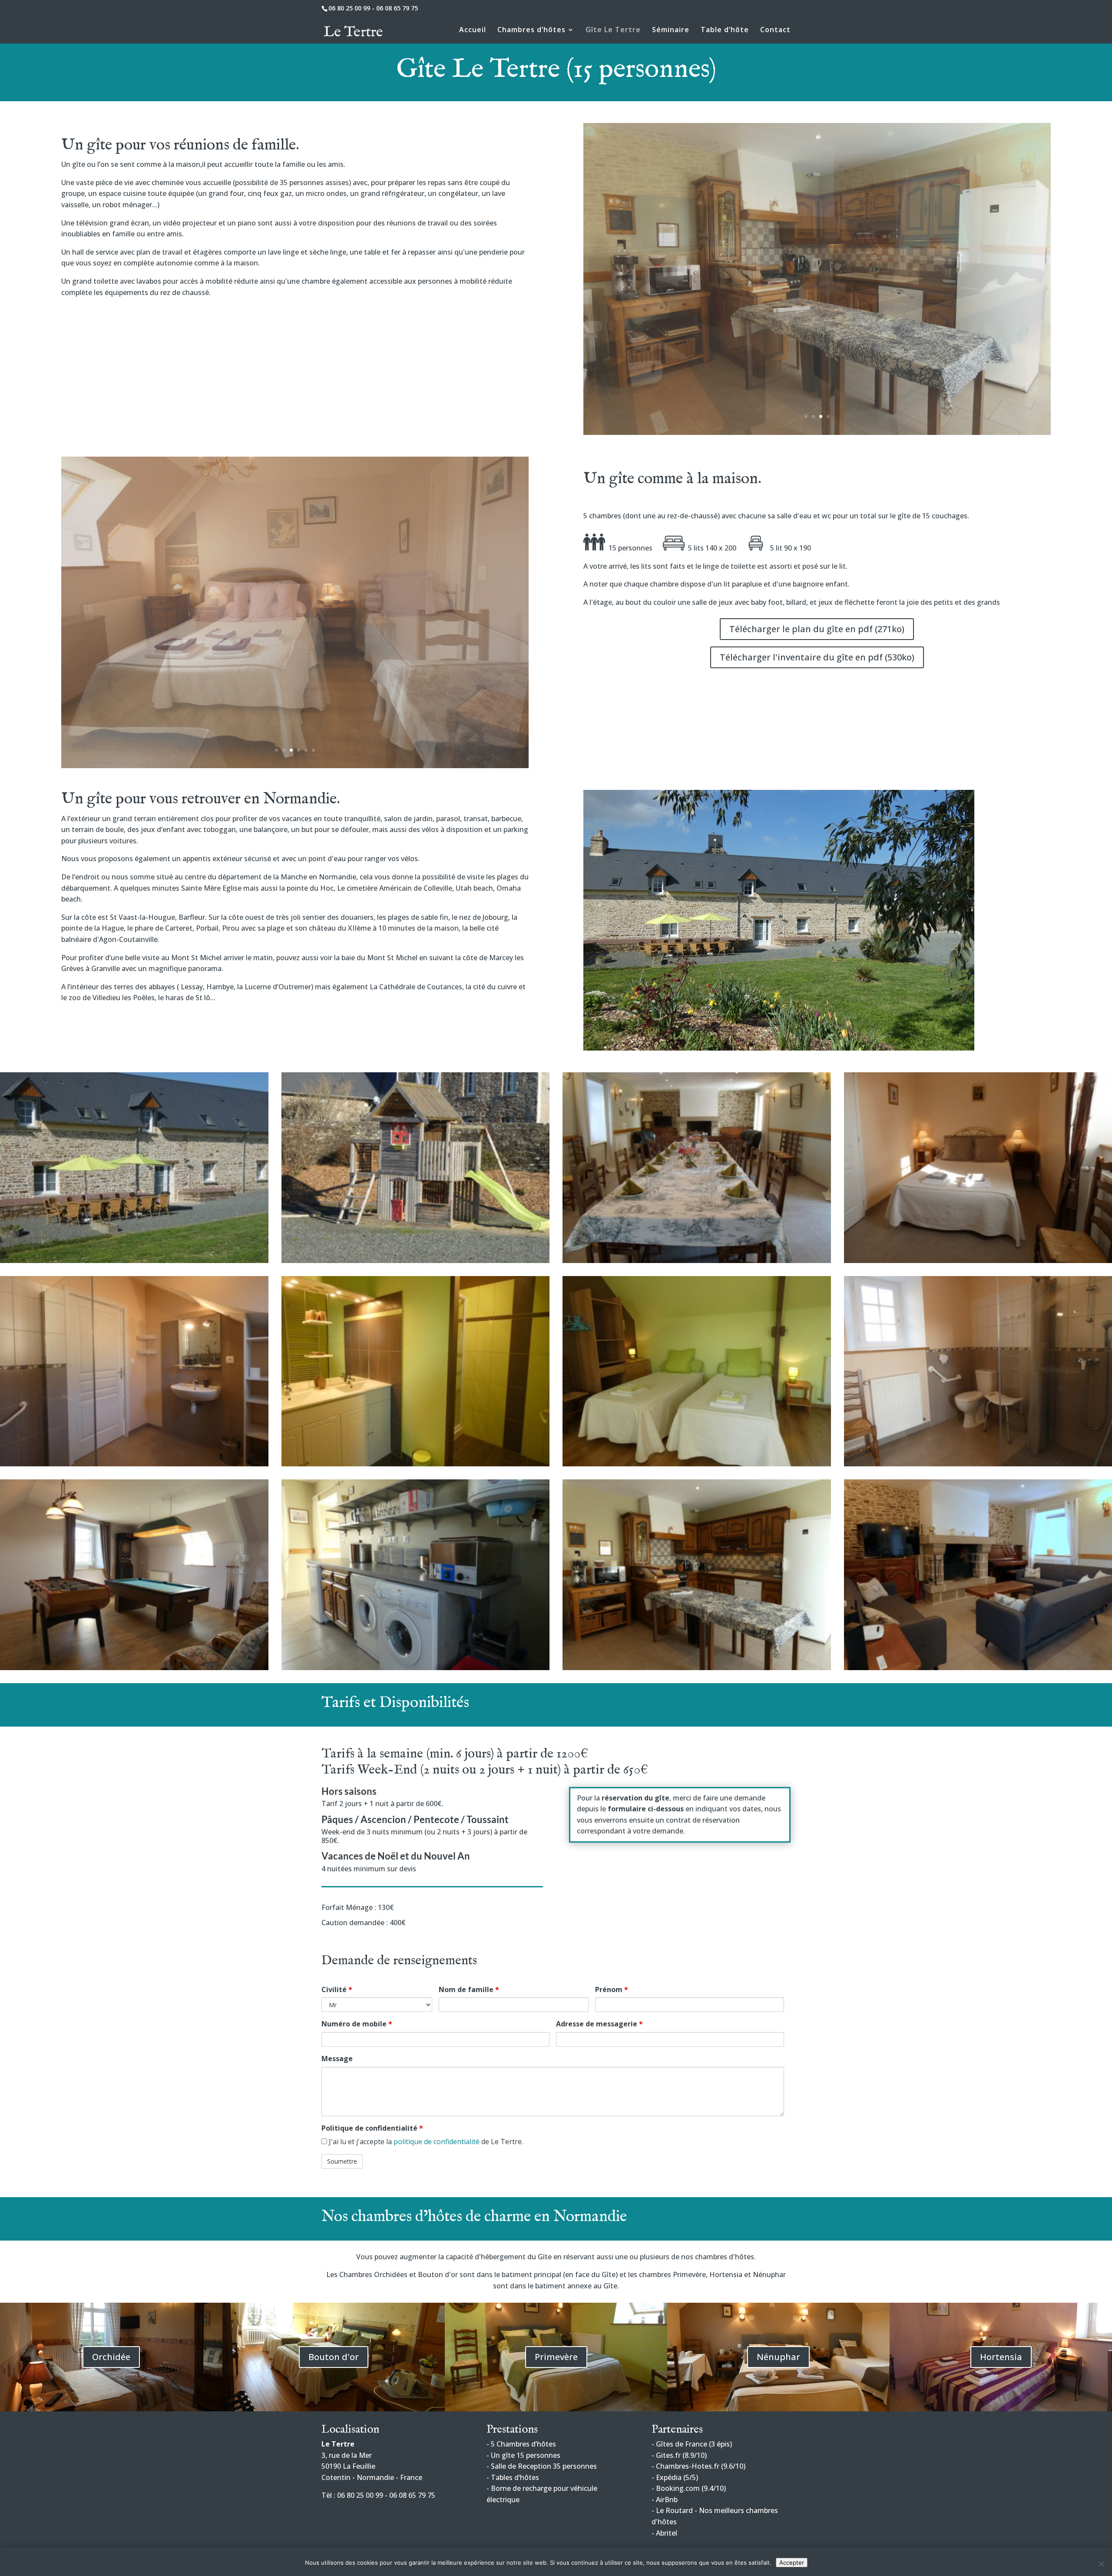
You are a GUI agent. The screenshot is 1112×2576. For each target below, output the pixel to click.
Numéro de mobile (357, 2024)
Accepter (792, 2563)
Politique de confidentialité (372, 2128)
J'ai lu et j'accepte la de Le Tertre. (425, 2142)
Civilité (337, 1989)
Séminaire (671, 30)
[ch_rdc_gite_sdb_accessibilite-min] (134, 1464)
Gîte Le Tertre (613, 30)
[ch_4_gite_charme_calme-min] (697, 1464)
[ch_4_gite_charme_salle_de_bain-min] (416, 1464)
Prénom (612, 1989)
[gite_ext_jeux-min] (416, 1260)
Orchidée (111, 2357)
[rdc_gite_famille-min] (817, 432)
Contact (775, 30)
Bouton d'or (334, 2357)
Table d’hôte (725, 30)
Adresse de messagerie (599, 2024)
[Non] (1101, 2564)
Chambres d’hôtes (531, 30)
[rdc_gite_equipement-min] (697, 1668)
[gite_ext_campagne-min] (134, 1260)
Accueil (473, 30)
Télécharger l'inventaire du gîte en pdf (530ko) (817, 657)
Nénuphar (778, 2357)
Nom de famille (469, 1989)
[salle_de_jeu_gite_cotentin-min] (134, 1668)
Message (337, 2059)
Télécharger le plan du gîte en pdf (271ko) (817, 629)
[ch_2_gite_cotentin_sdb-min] (295, 766)
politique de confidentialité (437, 2142)
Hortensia (1001, 2357)
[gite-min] (697, 1260)
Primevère (556, 2357)
